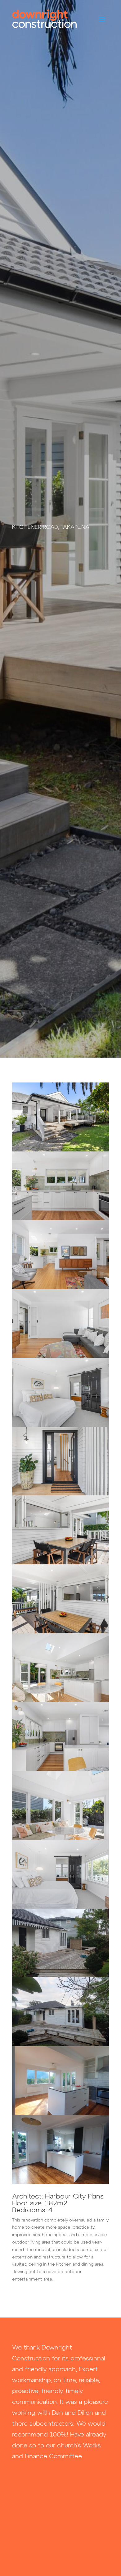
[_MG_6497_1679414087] (60, 1907)
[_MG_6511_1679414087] (60, 1425)
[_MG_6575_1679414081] (60, 1150)
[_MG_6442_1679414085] (60, 1219)
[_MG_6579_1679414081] (60, 1632)
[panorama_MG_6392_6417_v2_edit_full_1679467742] (60, 1838)
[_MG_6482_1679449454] (60, 1288)
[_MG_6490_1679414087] (60, 1357)
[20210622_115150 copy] (60, 2114)
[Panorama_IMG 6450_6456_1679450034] (60, 1701)
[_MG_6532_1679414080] (60, 1494)
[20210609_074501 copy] (60, 2045)
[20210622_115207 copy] (60, 2183)
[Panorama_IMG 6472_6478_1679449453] (60, 1770)
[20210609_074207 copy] (60, 1976)
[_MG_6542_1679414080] (60, 1563)
